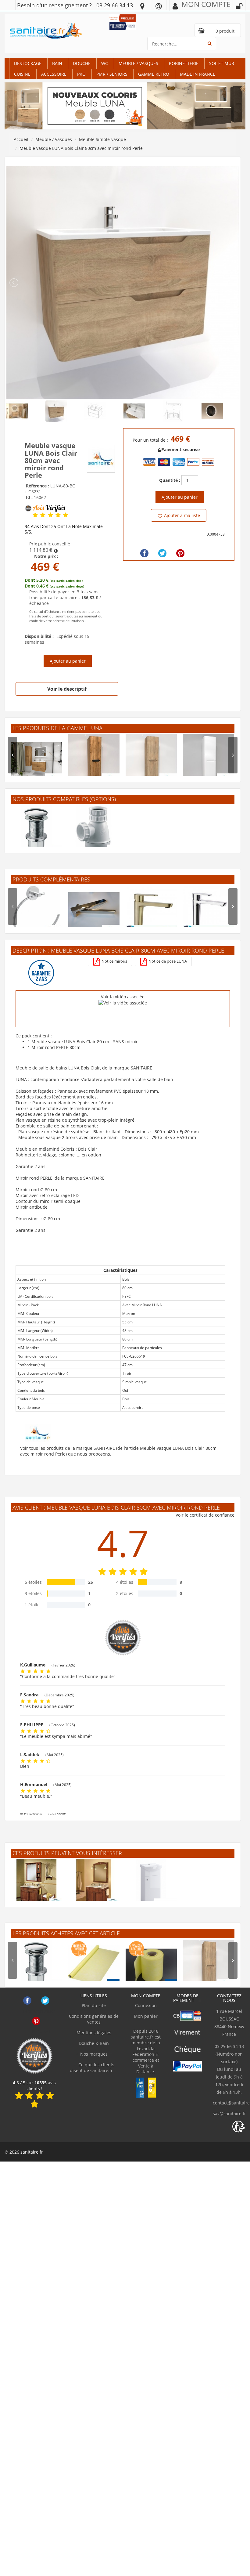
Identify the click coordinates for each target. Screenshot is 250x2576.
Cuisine (22, 74)
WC (105, 63)
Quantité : (170, 480)
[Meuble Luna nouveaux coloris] (125, 105)
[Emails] (159, 6)
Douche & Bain (94, 2043)
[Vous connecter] (239, 6)
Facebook (27, 2001)
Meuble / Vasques (138, 63)
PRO (81, 74)
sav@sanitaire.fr (229, 2113)
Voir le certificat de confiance (205, 1515)
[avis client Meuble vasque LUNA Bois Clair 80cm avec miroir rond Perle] (35, 515)
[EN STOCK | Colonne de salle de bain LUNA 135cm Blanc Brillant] (209, 760)
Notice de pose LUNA (167, 961)
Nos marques (94, 2054)
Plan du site (94, 2005)
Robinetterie (184, 63)
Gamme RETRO (154, 74)
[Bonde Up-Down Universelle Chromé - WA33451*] (37, 831)
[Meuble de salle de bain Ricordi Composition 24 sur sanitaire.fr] (94, 1885)
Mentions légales (94, 2033)
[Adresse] (142, 6)
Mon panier (146, 2016)
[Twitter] (162, 553)
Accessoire (54, 74)
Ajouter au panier (68, 661)
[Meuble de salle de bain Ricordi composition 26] (37, 1885)
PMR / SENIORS (112, 74)
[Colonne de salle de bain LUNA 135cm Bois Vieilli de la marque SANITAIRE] (94, 760)
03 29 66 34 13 (115, 5)
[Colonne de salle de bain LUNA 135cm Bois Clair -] (209, 1965)
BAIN (57, 63)
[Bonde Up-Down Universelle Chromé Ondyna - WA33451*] (37, 1965)
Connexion (146, 2005)
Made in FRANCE (198, 74)
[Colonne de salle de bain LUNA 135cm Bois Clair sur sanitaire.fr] (151, 760)
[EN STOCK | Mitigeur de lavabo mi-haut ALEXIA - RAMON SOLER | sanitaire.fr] (209, 911)
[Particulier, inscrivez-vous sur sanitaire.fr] (123, 18)
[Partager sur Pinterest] (180, 553)
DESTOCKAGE (28, 63)
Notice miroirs (114, 961)
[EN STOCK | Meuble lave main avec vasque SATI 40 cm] (151, 1885)
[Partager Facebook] (144, 553)
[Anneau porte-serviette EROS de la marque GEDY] (37, 911)
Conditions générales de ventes (94, 2019)
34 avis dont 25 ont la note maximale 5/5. (64, 529)
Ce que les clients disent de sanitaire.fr (92, 2068)
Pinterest (36, 2021)
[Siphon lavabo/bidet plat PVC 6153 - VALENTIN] (94, 831)
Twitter (45, 2001)
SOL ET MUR (222, 63)
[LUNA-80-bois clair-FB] (123, 282)
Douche (82, 63)
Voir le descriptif (67, 689)
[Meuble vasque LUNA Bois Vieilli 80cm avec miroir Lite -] (37, 760)
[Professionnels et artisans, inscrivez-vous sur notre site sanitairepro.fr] (123, 25)
